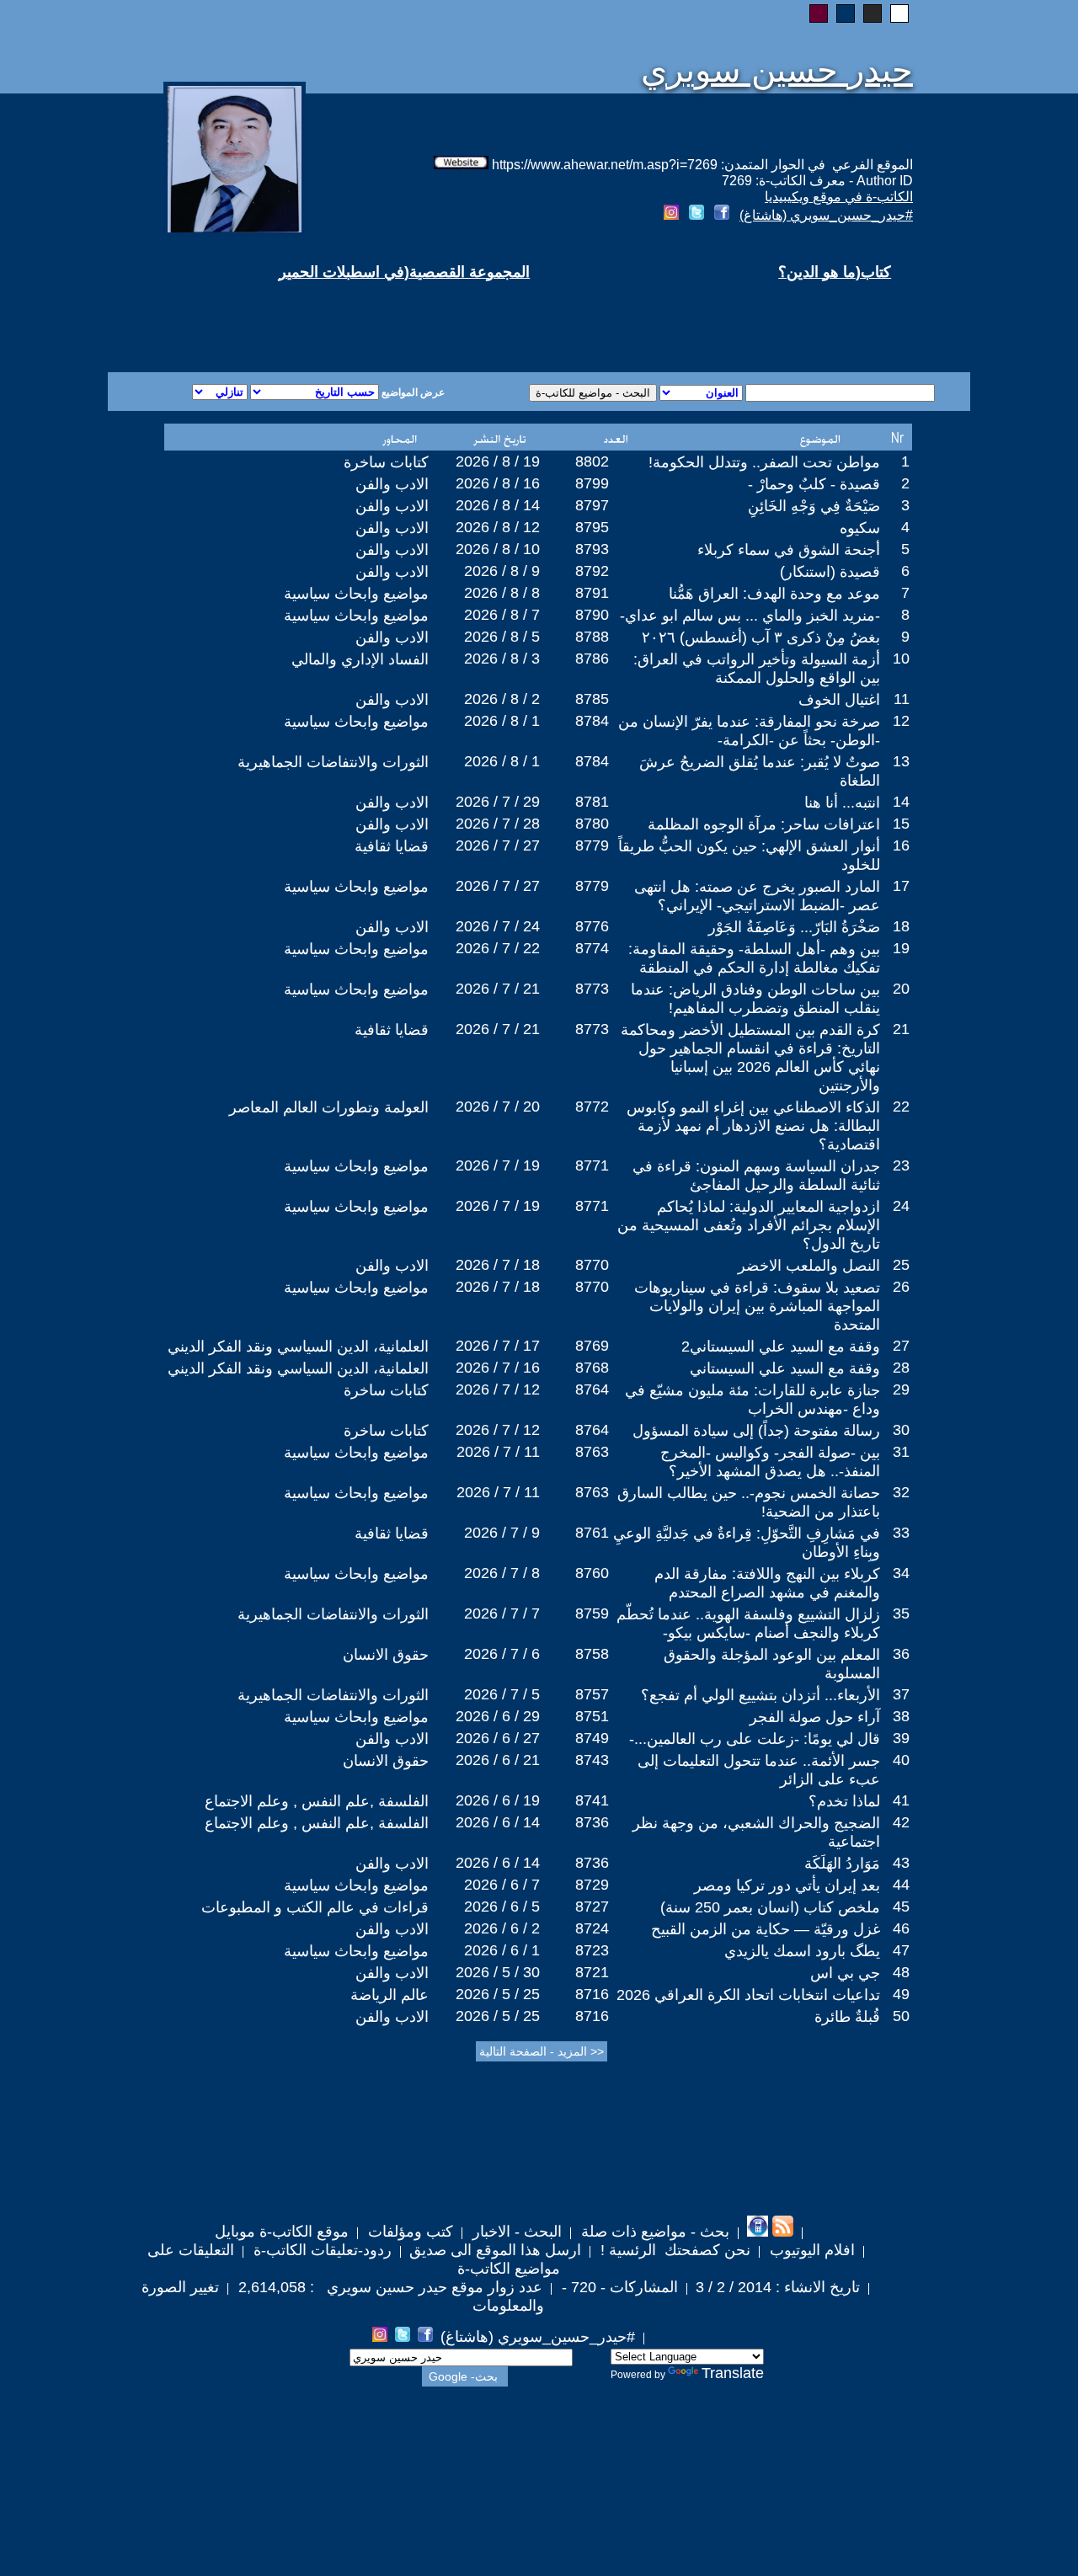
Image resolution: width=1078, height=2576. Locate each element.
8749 (592, 1738)
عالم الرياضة (390, 1995)
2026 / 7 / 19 (498, 1165)
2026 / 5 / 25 (498, 1994)
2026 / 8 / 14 (498, 505)
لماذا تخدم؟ (844, 1801)
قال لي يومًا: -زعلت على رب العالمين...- (755, 1739)
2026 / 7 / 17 (498, 1346)
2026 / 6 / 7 (502, 1885)
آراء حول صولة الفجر (815, 1717)
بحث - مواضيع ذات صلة (653, 2232)
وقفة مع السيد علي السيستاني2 (781, 1347)
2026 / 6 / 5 (502, 1907)
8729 (592, 1885)
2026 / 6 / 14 (498, 1822)
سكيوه (860, 528)
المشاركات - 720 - (618, 2287)
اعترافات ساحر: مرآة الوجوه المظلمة (764, 824)
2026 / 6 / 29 (498, 1716)
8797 (592, 505)
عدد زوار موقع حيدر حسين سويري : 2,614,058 (388, 2287)
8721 (592, 1972)
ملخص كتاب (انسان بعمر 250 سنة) (770, 1907)
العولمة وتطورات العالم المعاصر (329, 1107)
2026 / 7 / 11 (498, 1452)
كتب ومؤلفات (408, 2232)
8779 (592, 845)
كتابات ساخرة (386, 462)
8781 (592, 802)
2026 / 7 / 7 (502, 1613)
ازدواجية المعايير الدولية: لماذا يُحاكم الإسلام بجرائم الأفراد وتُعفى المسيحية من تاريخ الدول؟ (749, 1225)
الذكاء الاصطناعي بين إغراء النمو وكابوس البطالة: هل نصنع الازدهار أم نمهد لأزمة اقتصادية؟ (753, 1126)
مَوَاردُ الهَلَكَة (842, 1864)
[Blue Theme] (846, 13)
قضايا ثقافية (392, 846)
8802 (592, 461)
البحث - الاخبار (515, 2232)
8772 (592, 1107)
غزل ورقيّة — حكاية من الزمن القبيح (766, 1929)
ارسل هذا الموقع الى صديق (495, 2250)
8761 (592, 1533)
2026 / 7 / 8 (502, 1573)
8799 (592, 483)
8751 (592, 1716)
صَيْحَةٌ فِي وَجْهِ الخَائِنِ (814, 506)
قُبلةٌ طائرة (847, 2017)
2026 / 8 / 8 (502, 593)
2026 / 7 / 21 (498, 989)
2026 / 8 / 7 (502, 615)
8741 (592, 1800)
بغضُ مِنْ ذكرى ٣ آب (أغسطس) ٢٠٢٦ (761, 637)
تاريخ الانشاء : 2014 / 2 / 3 (778, 2287)
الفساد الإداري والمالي (360, 659)
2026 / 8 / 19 (498, 461)
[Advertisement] (335, 312)
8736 (592, 1822)
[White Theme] (899, 13)
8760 (592, 1573)
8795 (592, 527)
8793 (592, 549)
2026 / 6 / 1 (502, 1950)
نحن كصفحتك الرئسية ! (673, 2250)
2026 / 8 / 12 (498, 527)
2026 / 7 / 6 (502, 1654)
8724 (592, 1928)
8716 (592, 1994)
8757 (592, 1694)
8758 (592, 1654)
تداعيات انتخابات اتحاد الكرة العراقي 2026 (748, 1995)
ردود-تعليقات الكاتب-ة (320, 2250)
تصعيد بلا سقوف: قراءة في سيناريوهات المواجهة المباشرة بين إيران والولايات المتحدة (757, 1306)
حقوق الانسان (386, 1655)
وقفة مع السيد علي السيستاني (785, 1368)
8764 (592, 1389)
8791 (592, 593)
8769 (592, 1346)
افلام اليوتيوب (810, 2250)
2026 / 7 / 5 (502, 1694)
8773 (592, 989)
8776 (592, 926)
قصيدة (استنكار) (830, 572)
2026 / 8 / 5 (502, 637)
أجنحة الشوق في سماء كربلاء (789, 550)
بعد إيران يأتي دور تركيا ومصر (787, 1885)
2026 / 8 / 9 (502, 571)
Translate (733, 2373)
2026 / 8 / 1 (502, 721)
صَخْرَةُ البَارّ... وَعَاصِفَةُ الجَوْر (794, 927)
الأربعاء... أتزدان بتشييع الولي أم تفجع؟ (760, 1695)
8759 (592, 1613)
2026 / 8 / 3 (502, 659)
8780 (592, 824)
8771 (592, 1165)
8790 (592, 615)
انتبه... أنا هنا (842, 803)
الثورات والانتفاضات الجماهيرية (333, 762)
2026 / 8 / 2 (502, 699)
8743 (592, 1760)
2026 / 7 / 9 (502, 1533)
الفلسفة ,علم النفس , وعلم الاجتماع (317, 1801)
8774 (592, 948)
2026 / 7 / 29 (498, 802)
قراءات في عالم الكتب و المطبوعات (315, 1907)
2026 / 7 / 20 (498, 1107)
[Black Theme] (873, 13)
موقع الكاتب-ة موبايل (282, 2232)
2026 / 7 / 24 (498, 926)
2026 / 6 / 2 (502, 1928)
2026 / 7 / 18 (498, 1265)
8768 (592, 1368)
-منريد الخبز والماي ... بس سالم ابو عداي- (750, 616)
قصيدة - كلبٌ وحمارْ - (814, 484)
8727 (592, 1907)
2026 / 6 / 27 (498, 1738)
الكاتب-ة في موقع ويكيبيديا (839, 197)
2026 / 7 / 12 (498, 1389)
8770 (592, 1265)
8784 (592, 721)
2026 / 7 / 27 (498, 845)
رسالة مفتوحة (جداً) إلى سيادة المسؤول (756, 1431)
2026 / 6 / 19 (498, 1800)
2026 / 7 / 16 (498, 1368)
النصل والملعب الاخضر (809, 1266)
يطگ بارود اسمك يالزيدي (802, 1951)
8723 (592, 1950)
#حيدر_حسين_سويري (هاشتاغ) (826, 215)
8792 (592, 571)
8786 (592, 659)
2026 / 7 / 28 (498, 824)
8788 (592, 637)
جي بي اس (845, 1973)
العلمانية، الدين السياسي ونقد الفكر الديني (298, 1347)
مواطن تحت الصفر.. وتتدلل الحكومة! (764, 462)
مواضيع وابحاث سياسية (356, 594)
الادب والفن (392, 484)
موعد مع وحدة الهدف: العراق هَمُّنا (774, 594)
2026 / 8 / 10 (498, 549)
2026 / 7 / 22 (498, 948)
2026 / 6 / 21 (498, 1760)
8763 (592, 1452)
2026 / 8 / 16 (498, 483)
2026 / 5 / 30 (498, 1972)
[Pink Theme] (819, 13)
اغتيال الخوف (839, 700)
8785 (592, 699)
